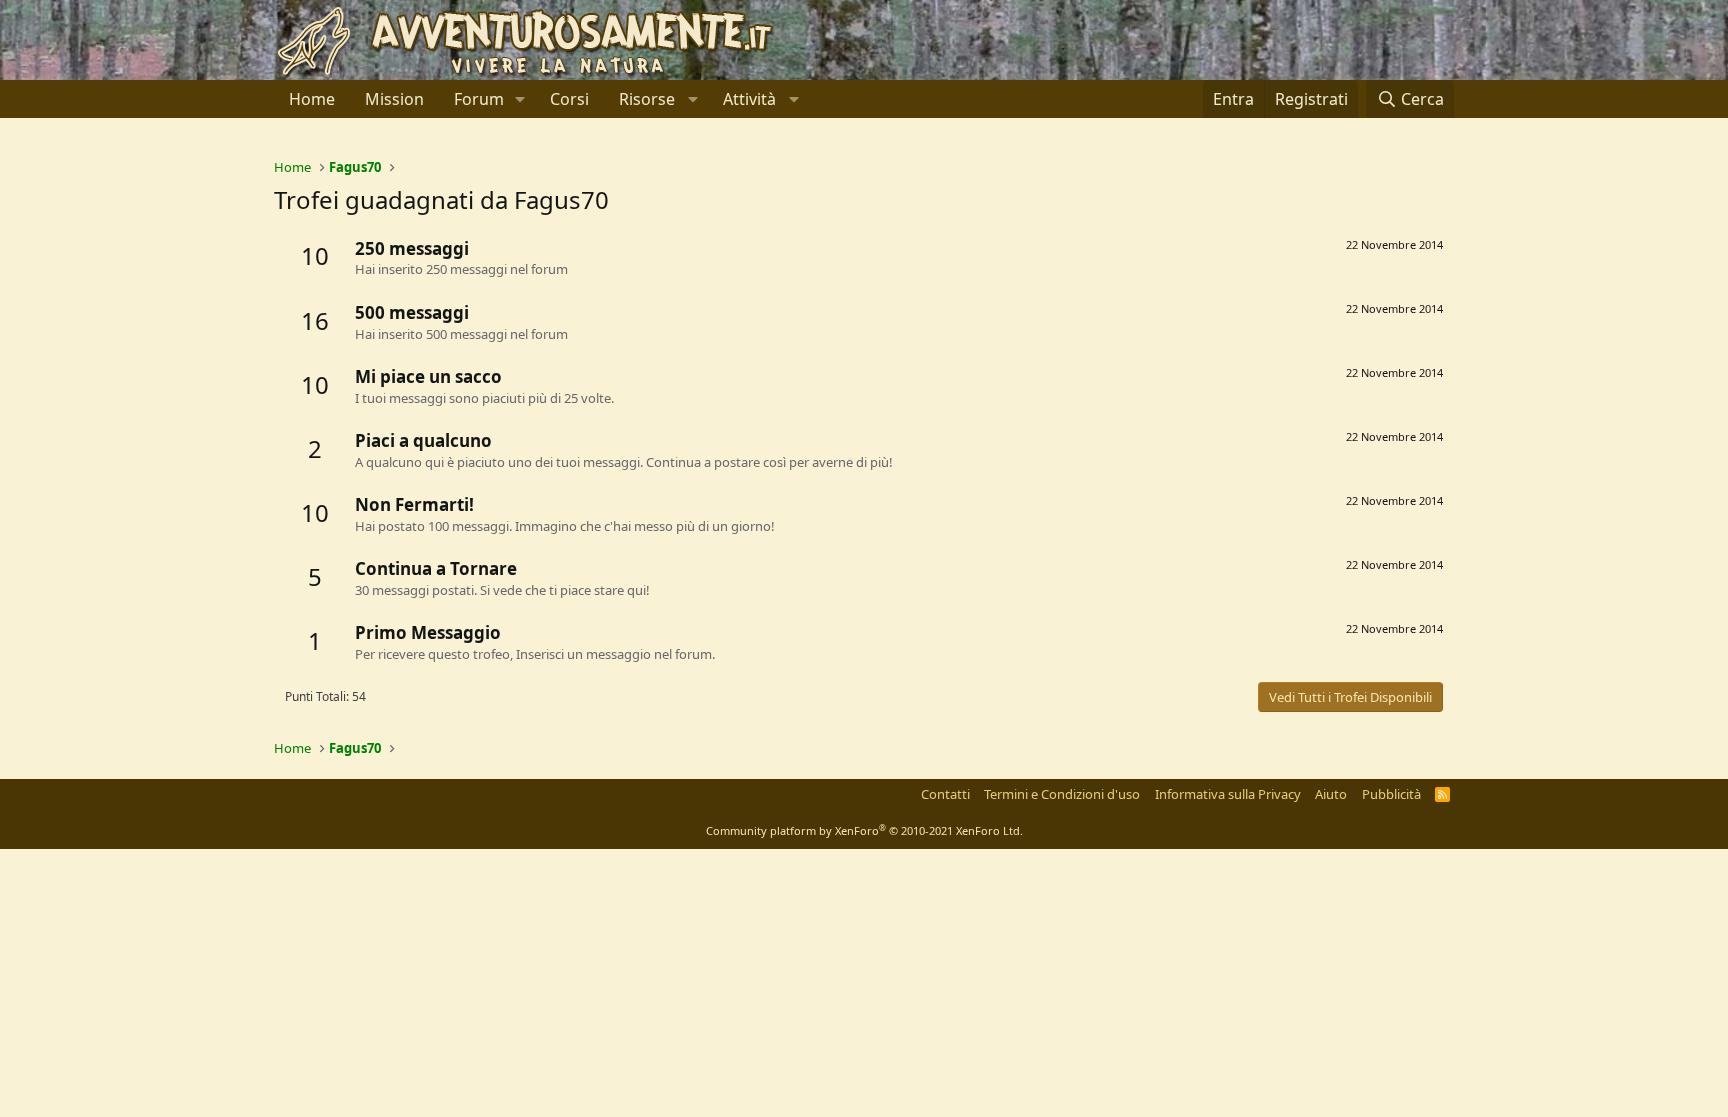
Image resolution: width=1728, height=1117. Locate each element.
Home (312, 99)
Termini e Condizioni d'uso (1062, 794)
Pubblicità (1391, 794)
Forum (479, 99)
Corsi (569, 99)
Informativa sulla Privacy (1228, 794)
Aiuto (1331, 794)
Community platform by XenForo (864, 830)
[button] (520, 99)
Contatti (945, 794)
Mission (394, 99)
